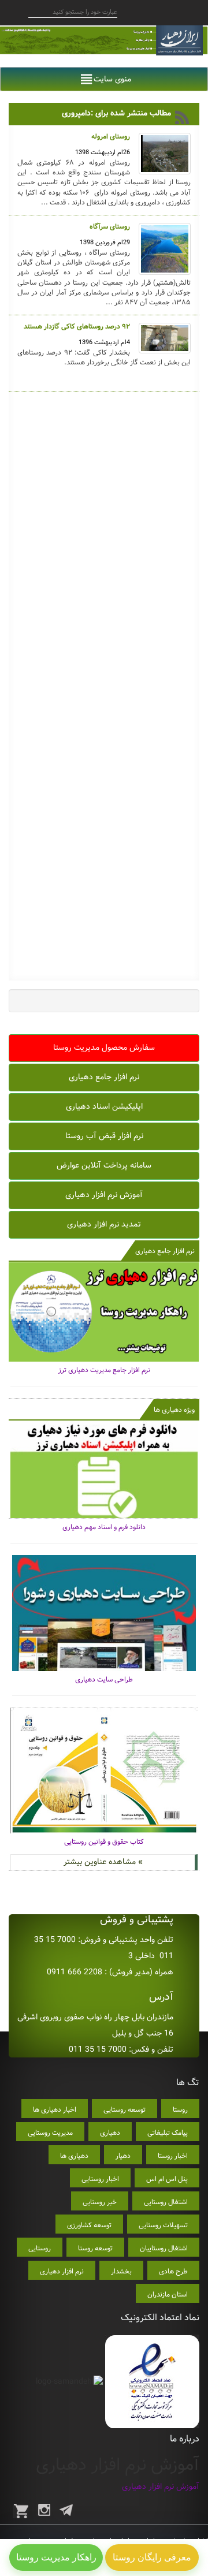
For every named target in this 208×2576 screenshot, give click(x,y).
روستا (180, 2110)
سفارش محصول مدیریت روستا (104, 1047)
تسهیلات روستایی (163, 2225)
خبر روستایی (100, 2202)
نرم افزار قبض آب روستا (104, 1136)
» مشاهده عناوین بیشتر (103, 1862)
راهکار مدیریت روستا (56, 2557)
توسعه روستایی (125, 2110)
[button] (112, 79)
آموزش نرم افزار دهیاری (104, 1195)
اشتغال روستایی (166, 2202)
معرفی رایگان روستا (152, 2557)
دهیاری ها (74, 2156)
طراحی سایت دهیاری (104, 1680)
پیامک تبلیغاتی (168, 2133)
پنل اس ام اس (167, 2179)
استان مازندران (168, 2294)
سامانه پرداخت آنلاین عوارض (104, 1165)
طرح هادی (173, 2271)
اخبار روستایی (100, 2179)
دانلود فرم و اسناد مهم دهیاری (104, 1527)
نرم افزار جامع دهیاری (104, 1077)
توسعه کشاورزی (89, 2225)
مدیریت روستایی (50, 2133)
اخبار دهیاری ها (55, 2110)
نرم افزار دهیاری (62, 2271)
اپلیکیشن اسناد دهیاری (104, 1106)
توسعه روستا (95, 2248)
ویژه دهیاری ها (174, 1410)
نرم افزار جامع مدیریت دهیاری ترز (104, 1370)
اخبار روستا (173, 2156)
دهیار (123, 2156)
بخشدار (121, 2271)
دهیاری (110, 2133)
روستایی (40, 2248)
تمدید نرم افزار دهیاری (104, 1224)
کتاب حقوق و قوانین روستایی (104, 1842)
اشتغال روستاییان (164, 2248)
